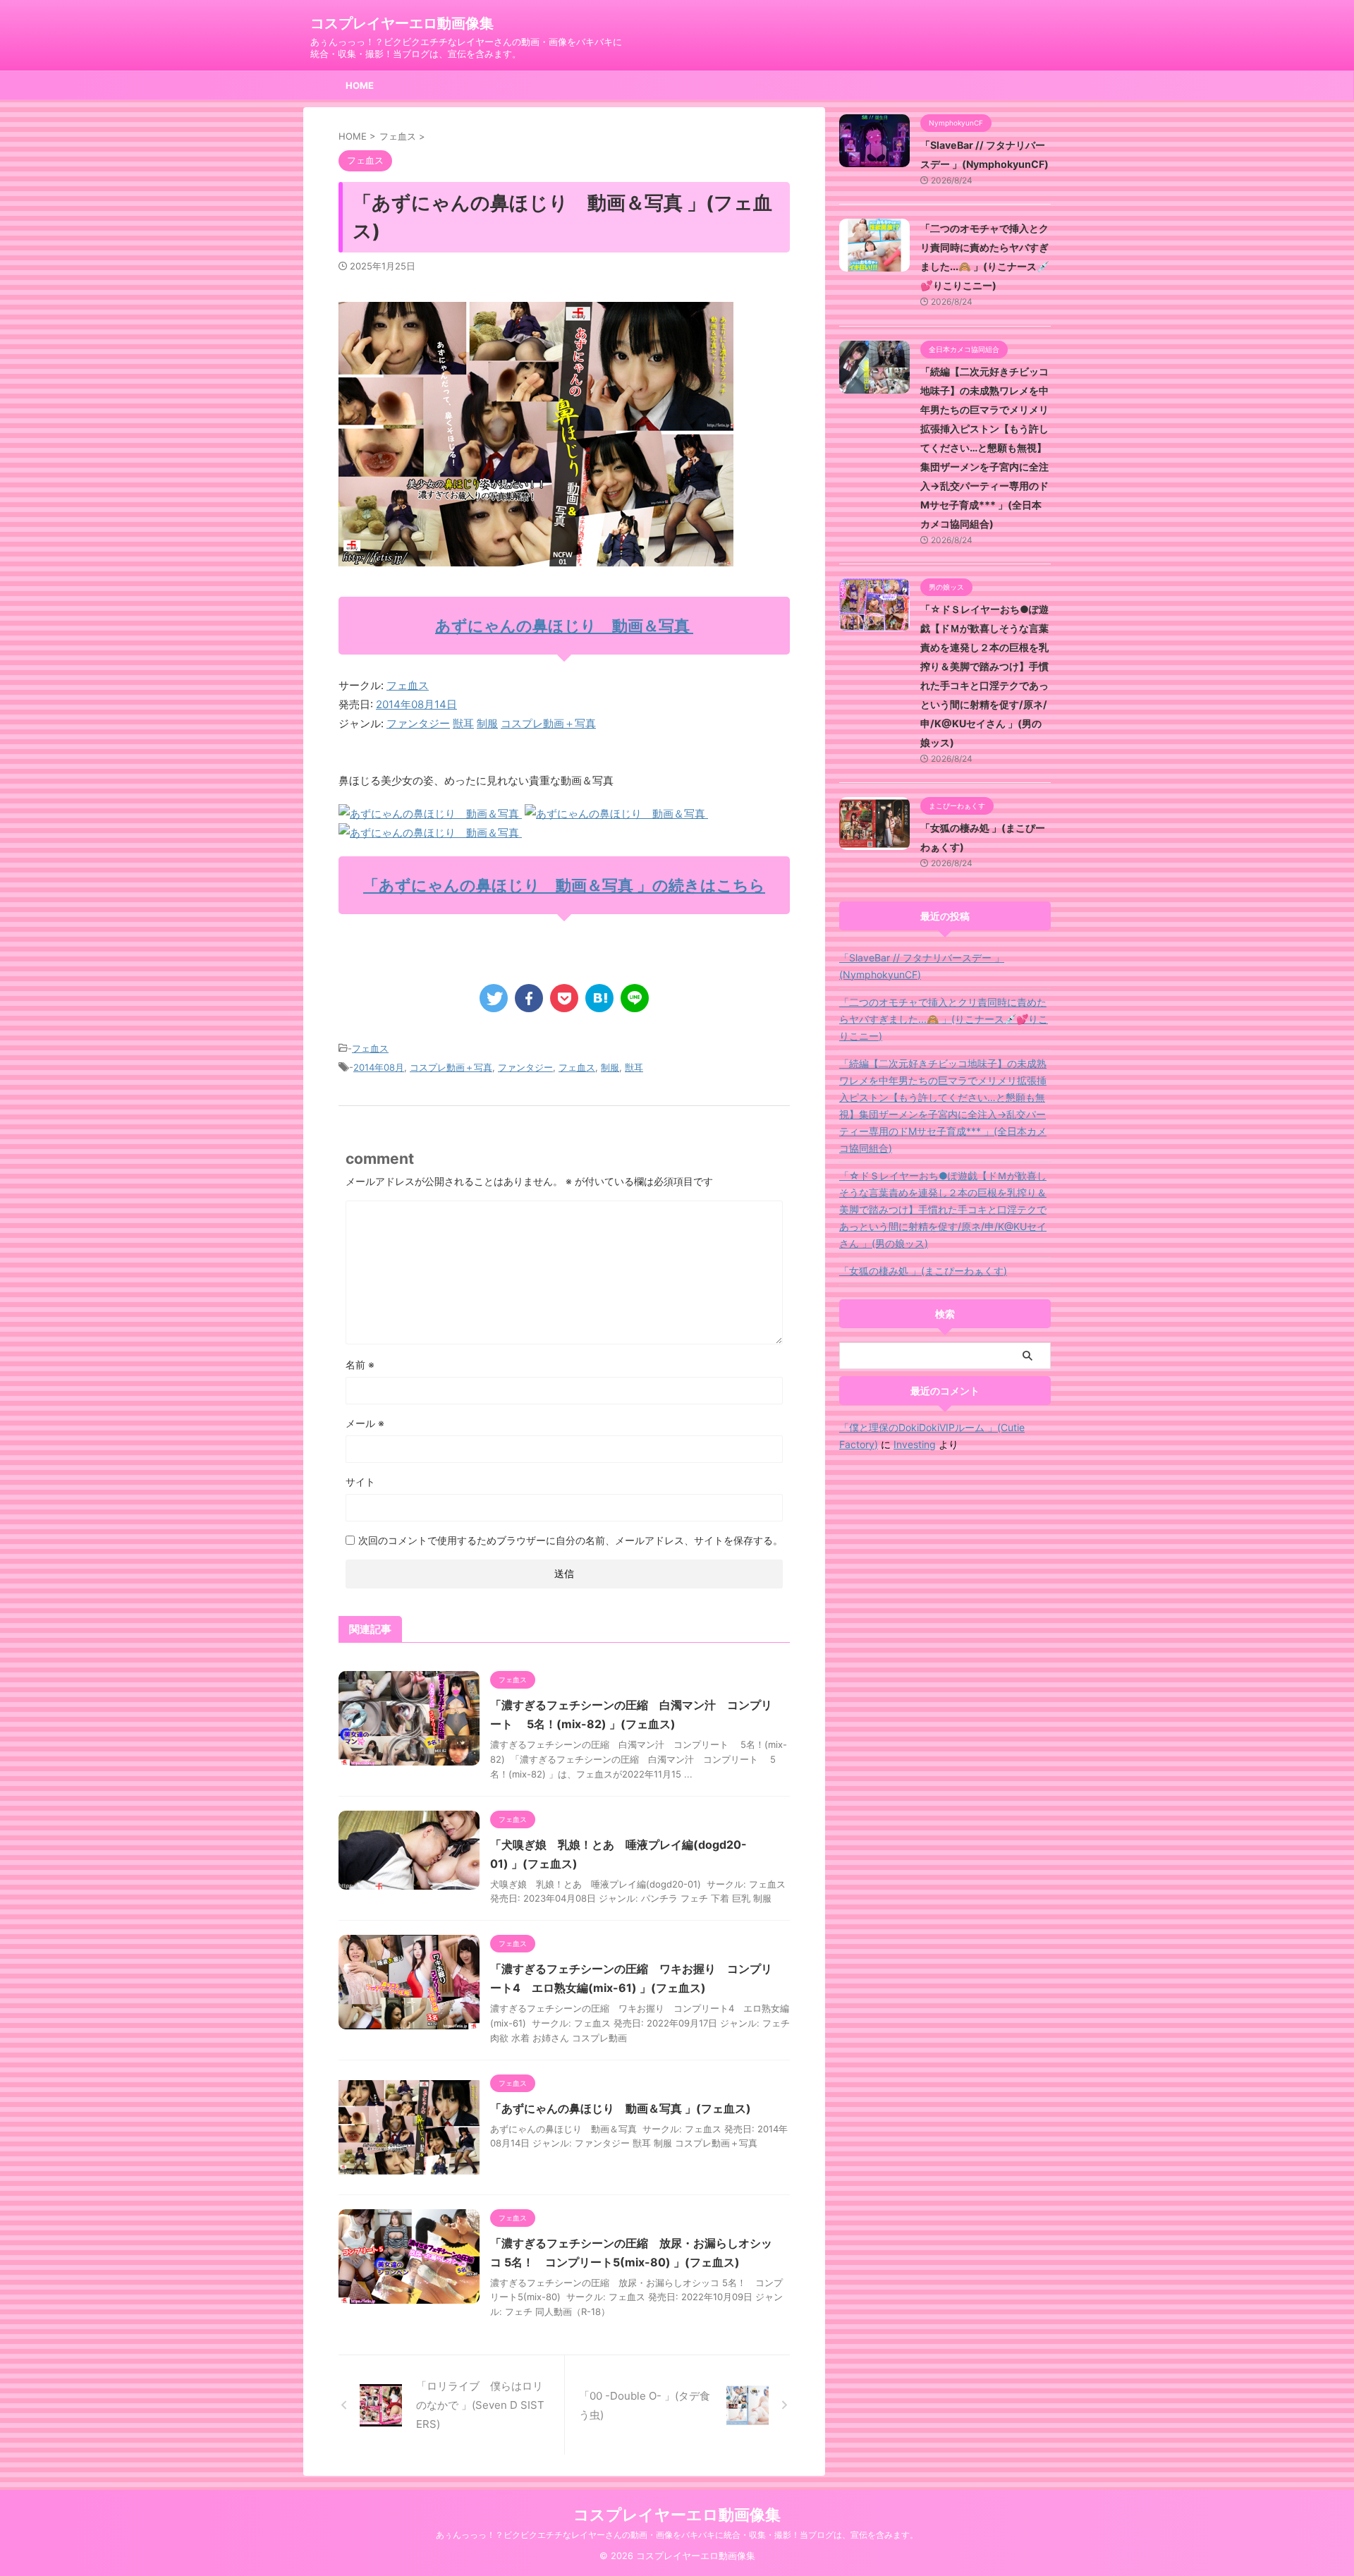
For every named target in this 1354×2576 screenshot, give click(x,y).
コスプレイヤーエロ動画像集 (402, 23)
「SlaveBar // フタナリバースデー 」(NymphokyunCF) (922, 966)
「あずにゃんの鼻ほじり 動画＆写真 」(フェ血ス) (621, 2108)
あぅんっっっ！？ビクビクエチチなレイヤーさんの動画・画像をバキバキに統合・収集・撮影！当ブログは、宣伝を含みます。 (677, 2535)
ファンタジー (418, 723)
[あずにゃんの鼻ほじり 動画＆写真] (430, 814)
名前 (360, 1365)
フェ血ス (408, 685)
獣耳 (463, 723)
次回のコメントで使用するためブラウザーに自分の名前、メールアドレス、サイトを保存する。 (571, 1540)
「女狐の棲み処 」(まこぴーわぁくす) (923, 1271)
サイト (360, 1482)
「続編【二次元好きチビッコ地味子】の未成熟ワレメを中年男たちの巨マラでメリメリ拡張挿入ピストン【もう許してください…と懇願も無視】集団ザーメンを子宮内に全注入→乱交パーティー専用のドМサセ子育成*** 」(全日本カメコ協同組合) (984, 448)
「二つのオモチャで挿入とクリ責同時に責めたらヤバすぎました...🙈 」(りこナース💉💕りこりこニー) (944, 1019)
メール (365, 1423)
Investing (915, 1444)
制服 (487, 723)
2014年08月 (379, 1067)
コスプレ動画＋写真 (548, 723)
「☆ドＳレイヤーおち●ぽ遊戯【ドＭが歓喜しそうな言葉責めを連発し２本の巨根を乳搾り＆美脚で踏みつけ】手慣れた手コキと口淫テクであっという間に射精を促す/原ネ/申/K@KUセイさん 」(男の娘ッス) (943, 1209)
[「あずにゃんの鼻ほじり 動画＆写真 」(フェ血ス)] (599, 998)
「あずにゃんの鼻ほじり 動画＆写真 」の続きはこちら (564, 885)
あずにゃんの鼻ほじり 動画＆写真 (564, 626)
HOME (360, 85)
